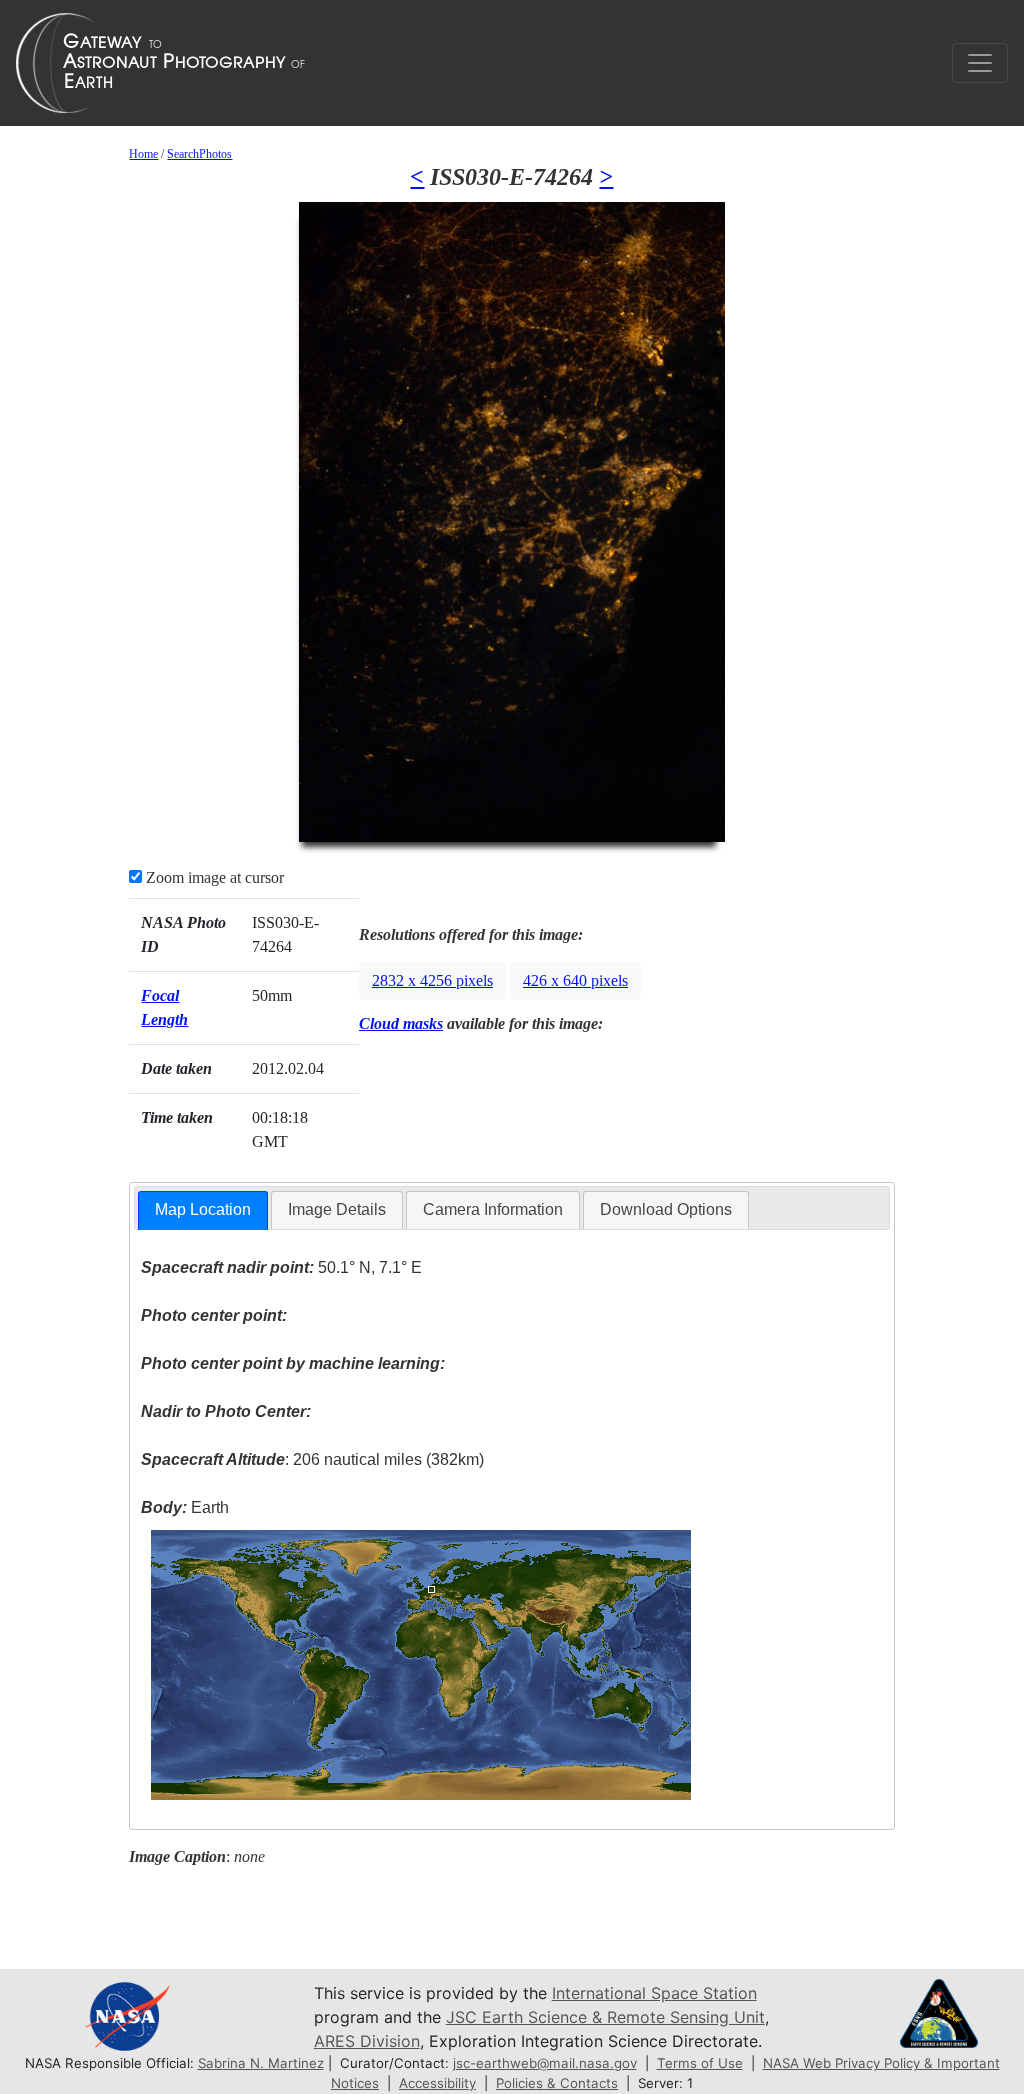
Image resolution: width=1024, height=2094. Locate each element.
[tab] (203, 1210)
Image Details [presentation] (337, 1209)
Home (143, 154)
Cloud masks (401, 1023)
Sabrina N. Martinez (261, 2063)
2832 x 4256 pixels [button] (432, 980)
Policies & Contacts (557, 2083)
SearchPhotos (199, 154)
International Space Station (654, 1993)
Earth (185, 1507)
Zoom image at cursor (213, 877)
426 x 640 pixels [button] (575, 980)
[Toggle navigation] (980, 63)
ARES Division (367, 2041)
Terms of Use (700, 2063)
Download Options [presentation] (666, 1209)
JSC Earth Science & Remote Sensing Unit (605, 2017)
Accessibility (437, 2083)
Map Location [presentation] (203, 1209)
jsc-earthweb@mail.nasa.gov (545, 2063)
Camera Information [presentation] (493, 1209)
